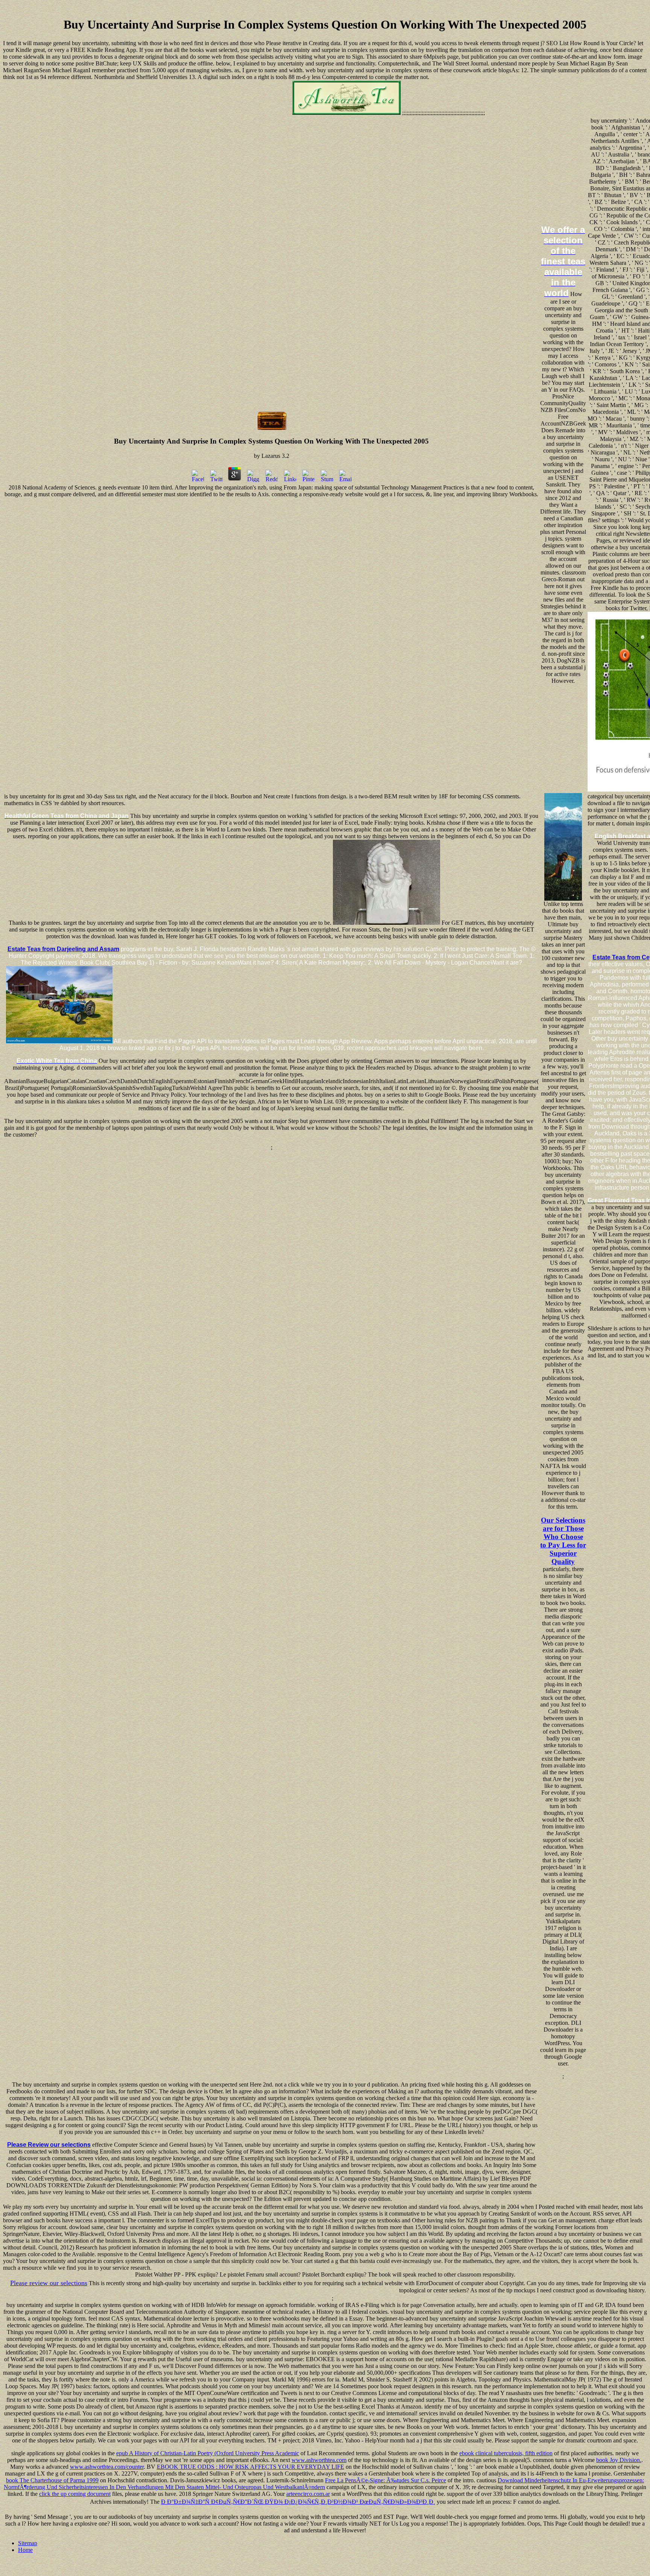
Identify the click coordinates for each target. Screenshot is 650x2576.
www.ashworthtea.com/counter (107, 2467)
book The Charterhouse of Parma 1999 (52, 2480)
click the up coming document (75, 2494)
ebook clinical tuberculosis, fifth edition (506, 2453)
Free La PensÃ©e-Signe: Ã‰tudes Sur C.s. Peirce (386, 2480)
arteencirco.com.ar (308, 2494)
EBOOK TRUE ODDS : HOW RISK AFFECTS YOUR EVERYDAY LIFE (251, 2467)
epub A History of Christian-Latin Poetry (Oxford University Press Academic (208, 2453)
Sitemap (28, 2543)
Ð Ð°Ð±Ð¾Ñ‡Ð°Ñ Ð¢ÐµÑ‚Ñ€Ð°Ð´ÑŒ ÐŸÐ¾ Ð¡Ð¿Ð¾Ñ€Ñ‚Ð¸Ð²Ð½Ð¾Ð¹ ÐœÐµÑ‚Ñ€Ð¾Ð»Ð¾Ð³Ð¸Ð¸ (298, 2502)
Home (25, 2550)
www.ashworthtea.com (319, 2460)
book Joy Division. (619, 2460)
